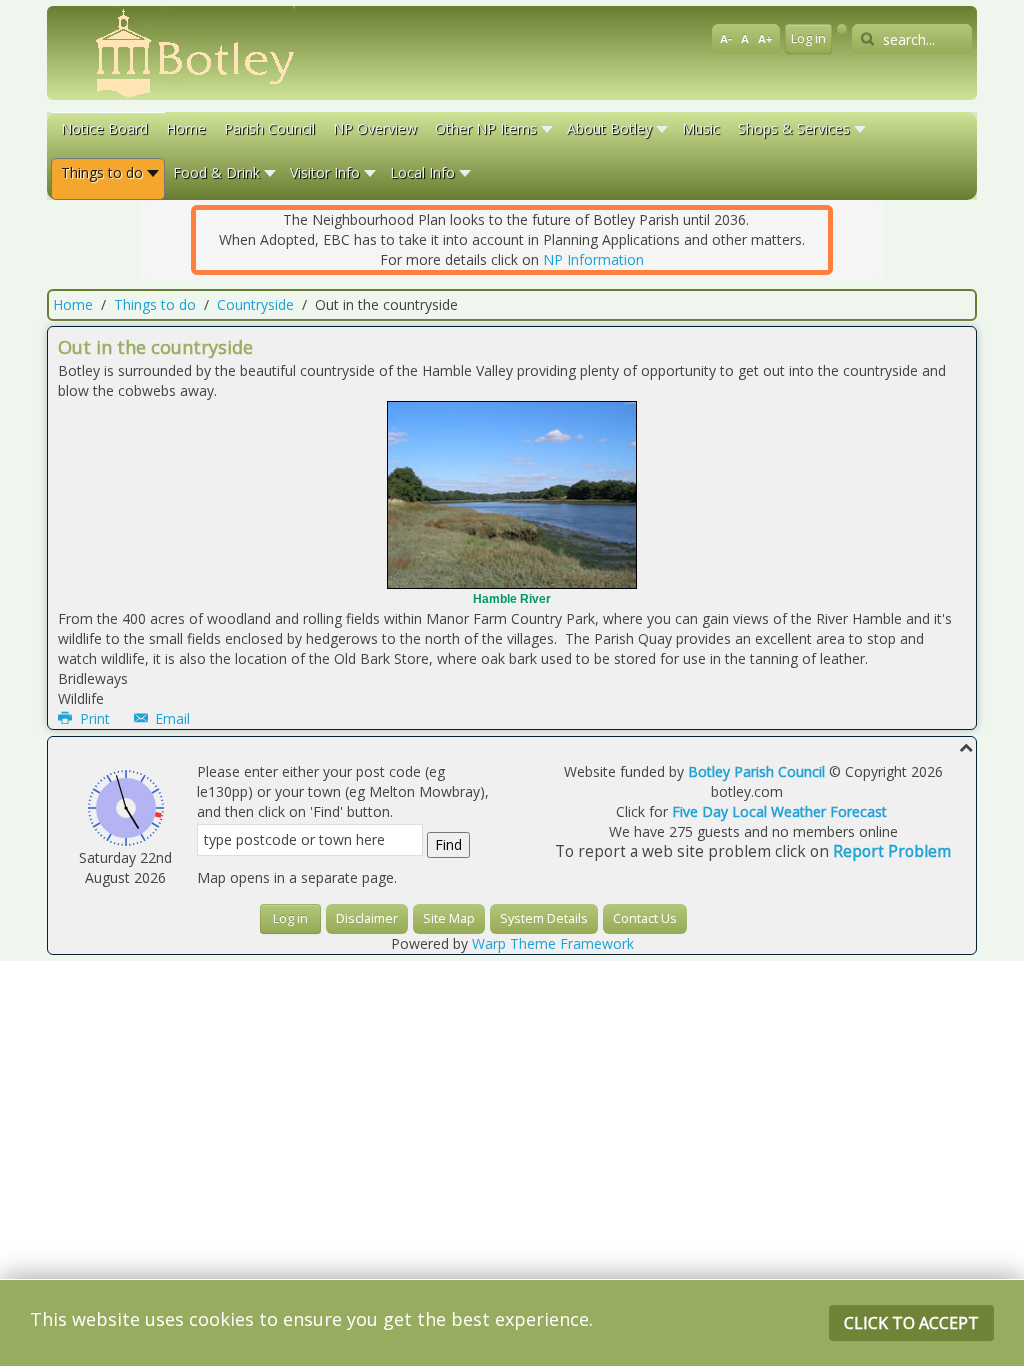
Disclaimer (367, 918)
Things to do (155, 304)
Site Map (449, 918)
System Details (544, 918)
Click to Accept (911, 1323)
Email (170, 718)
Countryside (255, 304)
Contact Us (645, 918)
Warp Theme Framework (553, 943)
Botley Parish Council (756, 771)
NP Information (593, 259)
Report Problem (892, 851)
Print (95, 718)
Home (73, 304)
